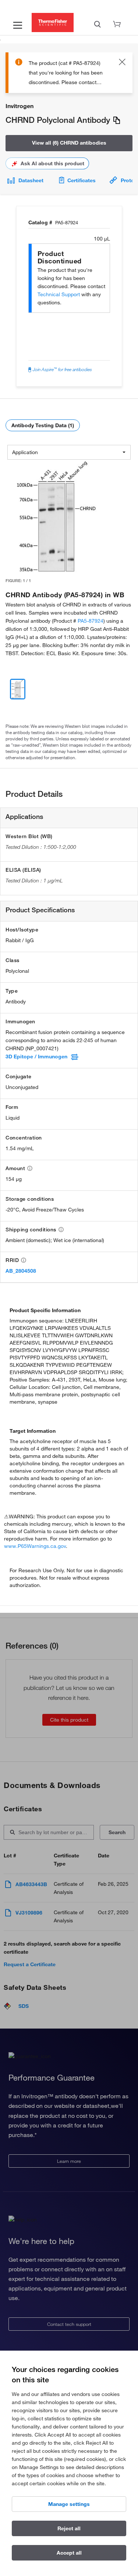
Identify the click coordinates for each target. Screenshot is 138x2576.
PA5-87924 (91, 621)
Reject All (69, 2528)
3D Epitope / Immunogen (36, 1057)
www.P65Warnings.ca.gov (35, 1546)
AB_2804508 (21, 1271)
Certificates (82, 180)
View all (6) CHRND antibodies (69, 143)
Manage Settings (69, 2504)
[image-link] (56, 517)
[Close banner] (122, 63)
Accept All (69, 2553)
